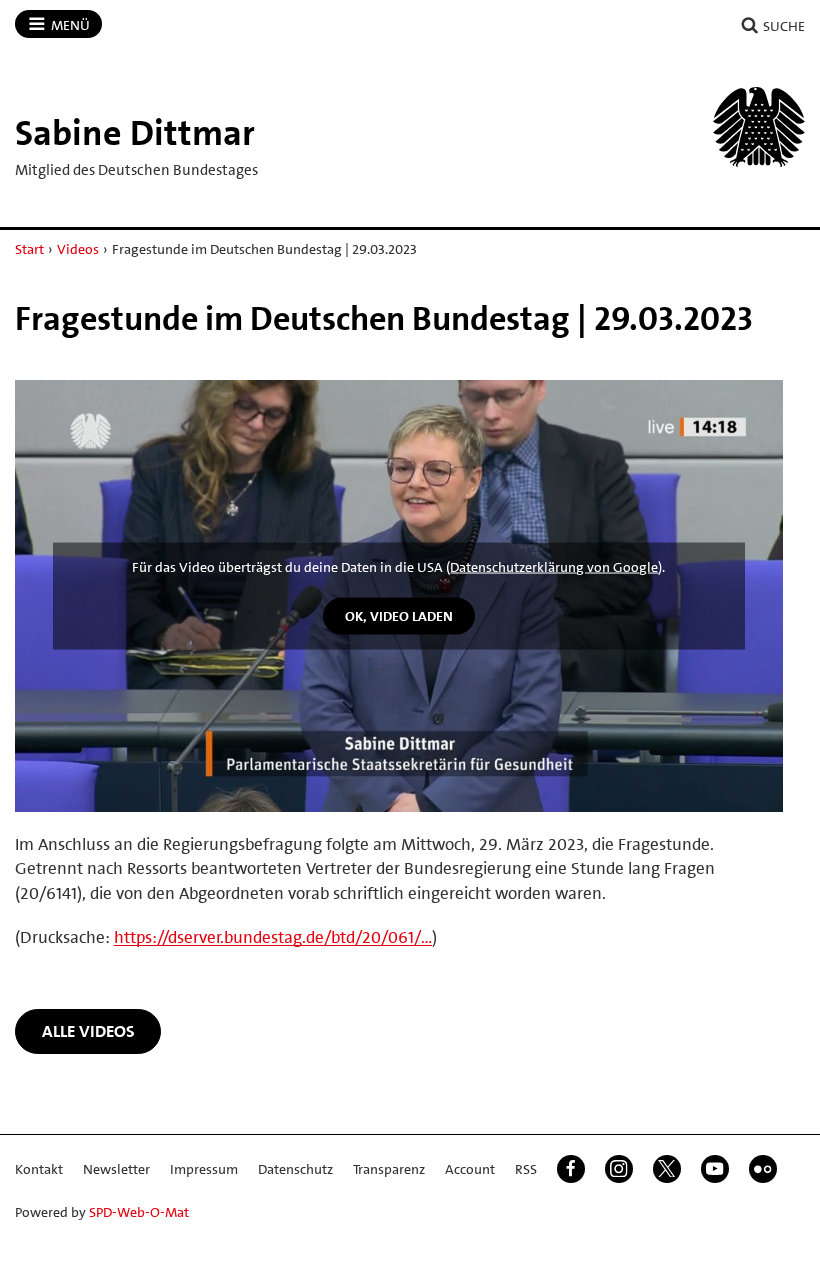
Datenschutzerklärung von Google (554, 567)
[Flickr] (763, 1169)
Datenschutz (295, 1169)
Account (470, 1169)
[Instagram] (619, 1169)
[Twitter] (667, 1169)
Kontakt (39, 1169)
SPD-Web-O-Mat (139, 1212)
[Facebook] (571, 1169)
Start (29, 249)
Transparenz (389, 1169)
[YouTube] (715, 1169)
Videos (78, 249)
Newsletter (116, 1169)
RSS (526, 1169)
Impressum (204, 1169)
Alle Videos (88, 1031)
